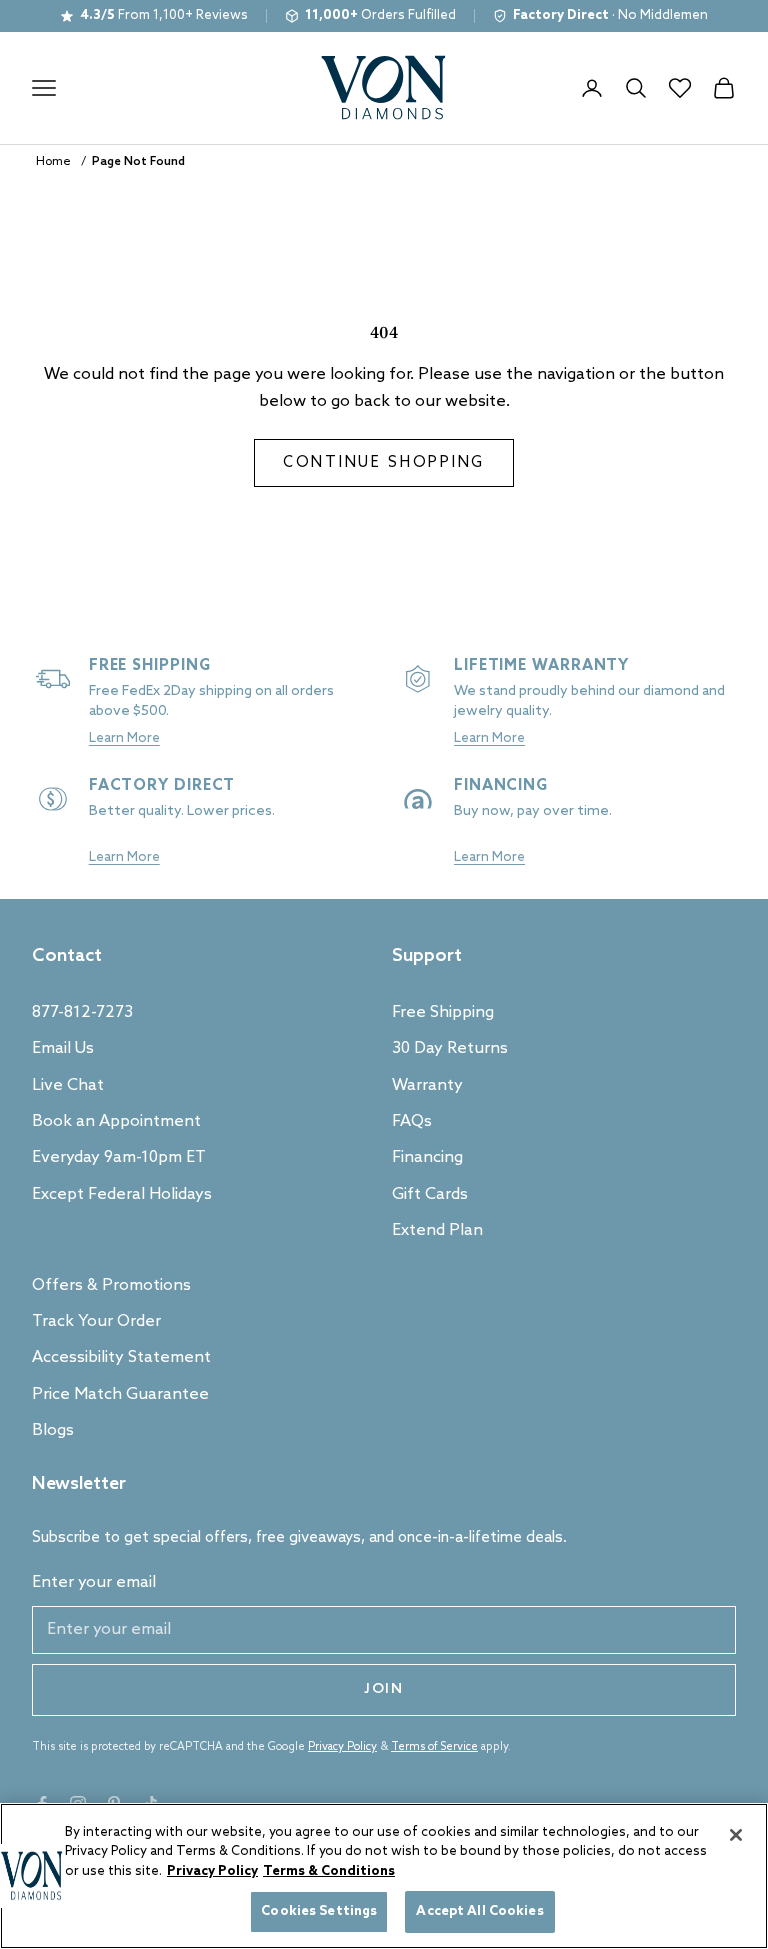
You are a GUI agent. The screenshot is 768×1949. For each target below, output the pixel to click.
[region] (384, 1876)
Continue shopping (384, 463)
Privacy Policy (342, 1747)
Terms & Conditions (329, 1871)
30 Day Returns (450, 1048)
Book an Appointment (116, 1121)
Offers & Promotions (111, 1285)
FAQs (412, 1121)
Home (53, 162)
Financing (427, 1157)
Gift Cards (430, 1194)
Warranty (427, 1085)
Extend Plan (437, 1230)
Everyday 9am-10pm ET (119, 1157)
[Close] (736, 1835)
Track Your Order (96, 1321)
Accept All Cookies (479, 1911)
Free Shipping (443, 1012)
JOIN (384, 1689)
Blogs (53, 1430)
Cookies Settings (319, 1911)
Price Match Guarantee (120, 1394)
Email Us (63, 1048)
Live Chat (68, 1085)
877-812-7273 (82, 1012)
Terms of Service (434, 1747)
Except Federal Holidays (122, 1194)
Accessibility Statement (121, 1357)
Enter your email (94, 1582)
